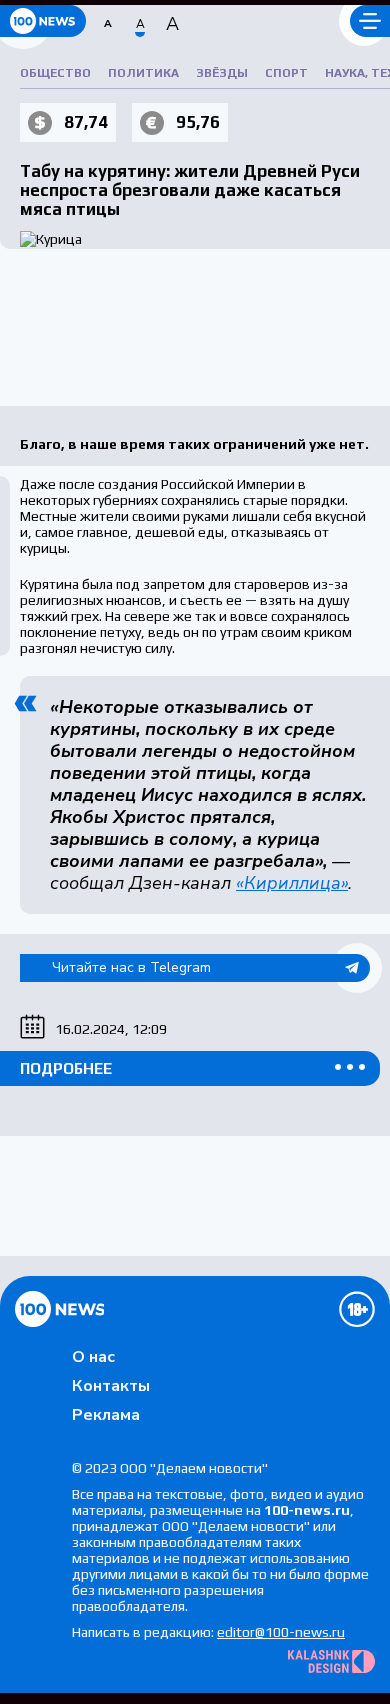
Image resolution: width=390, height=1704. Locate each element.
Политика (143, 73)
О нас (93, 1357)
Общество (55, 73)
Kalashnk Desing (331, 1661)
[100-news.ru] (43, 21)
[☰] (370, 21)
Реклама (106, 1415)
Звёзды (222, 73)
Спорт (286, 73)
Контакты (111, 1386)
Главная (59, 1309)
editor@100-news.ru (281, 1632)
